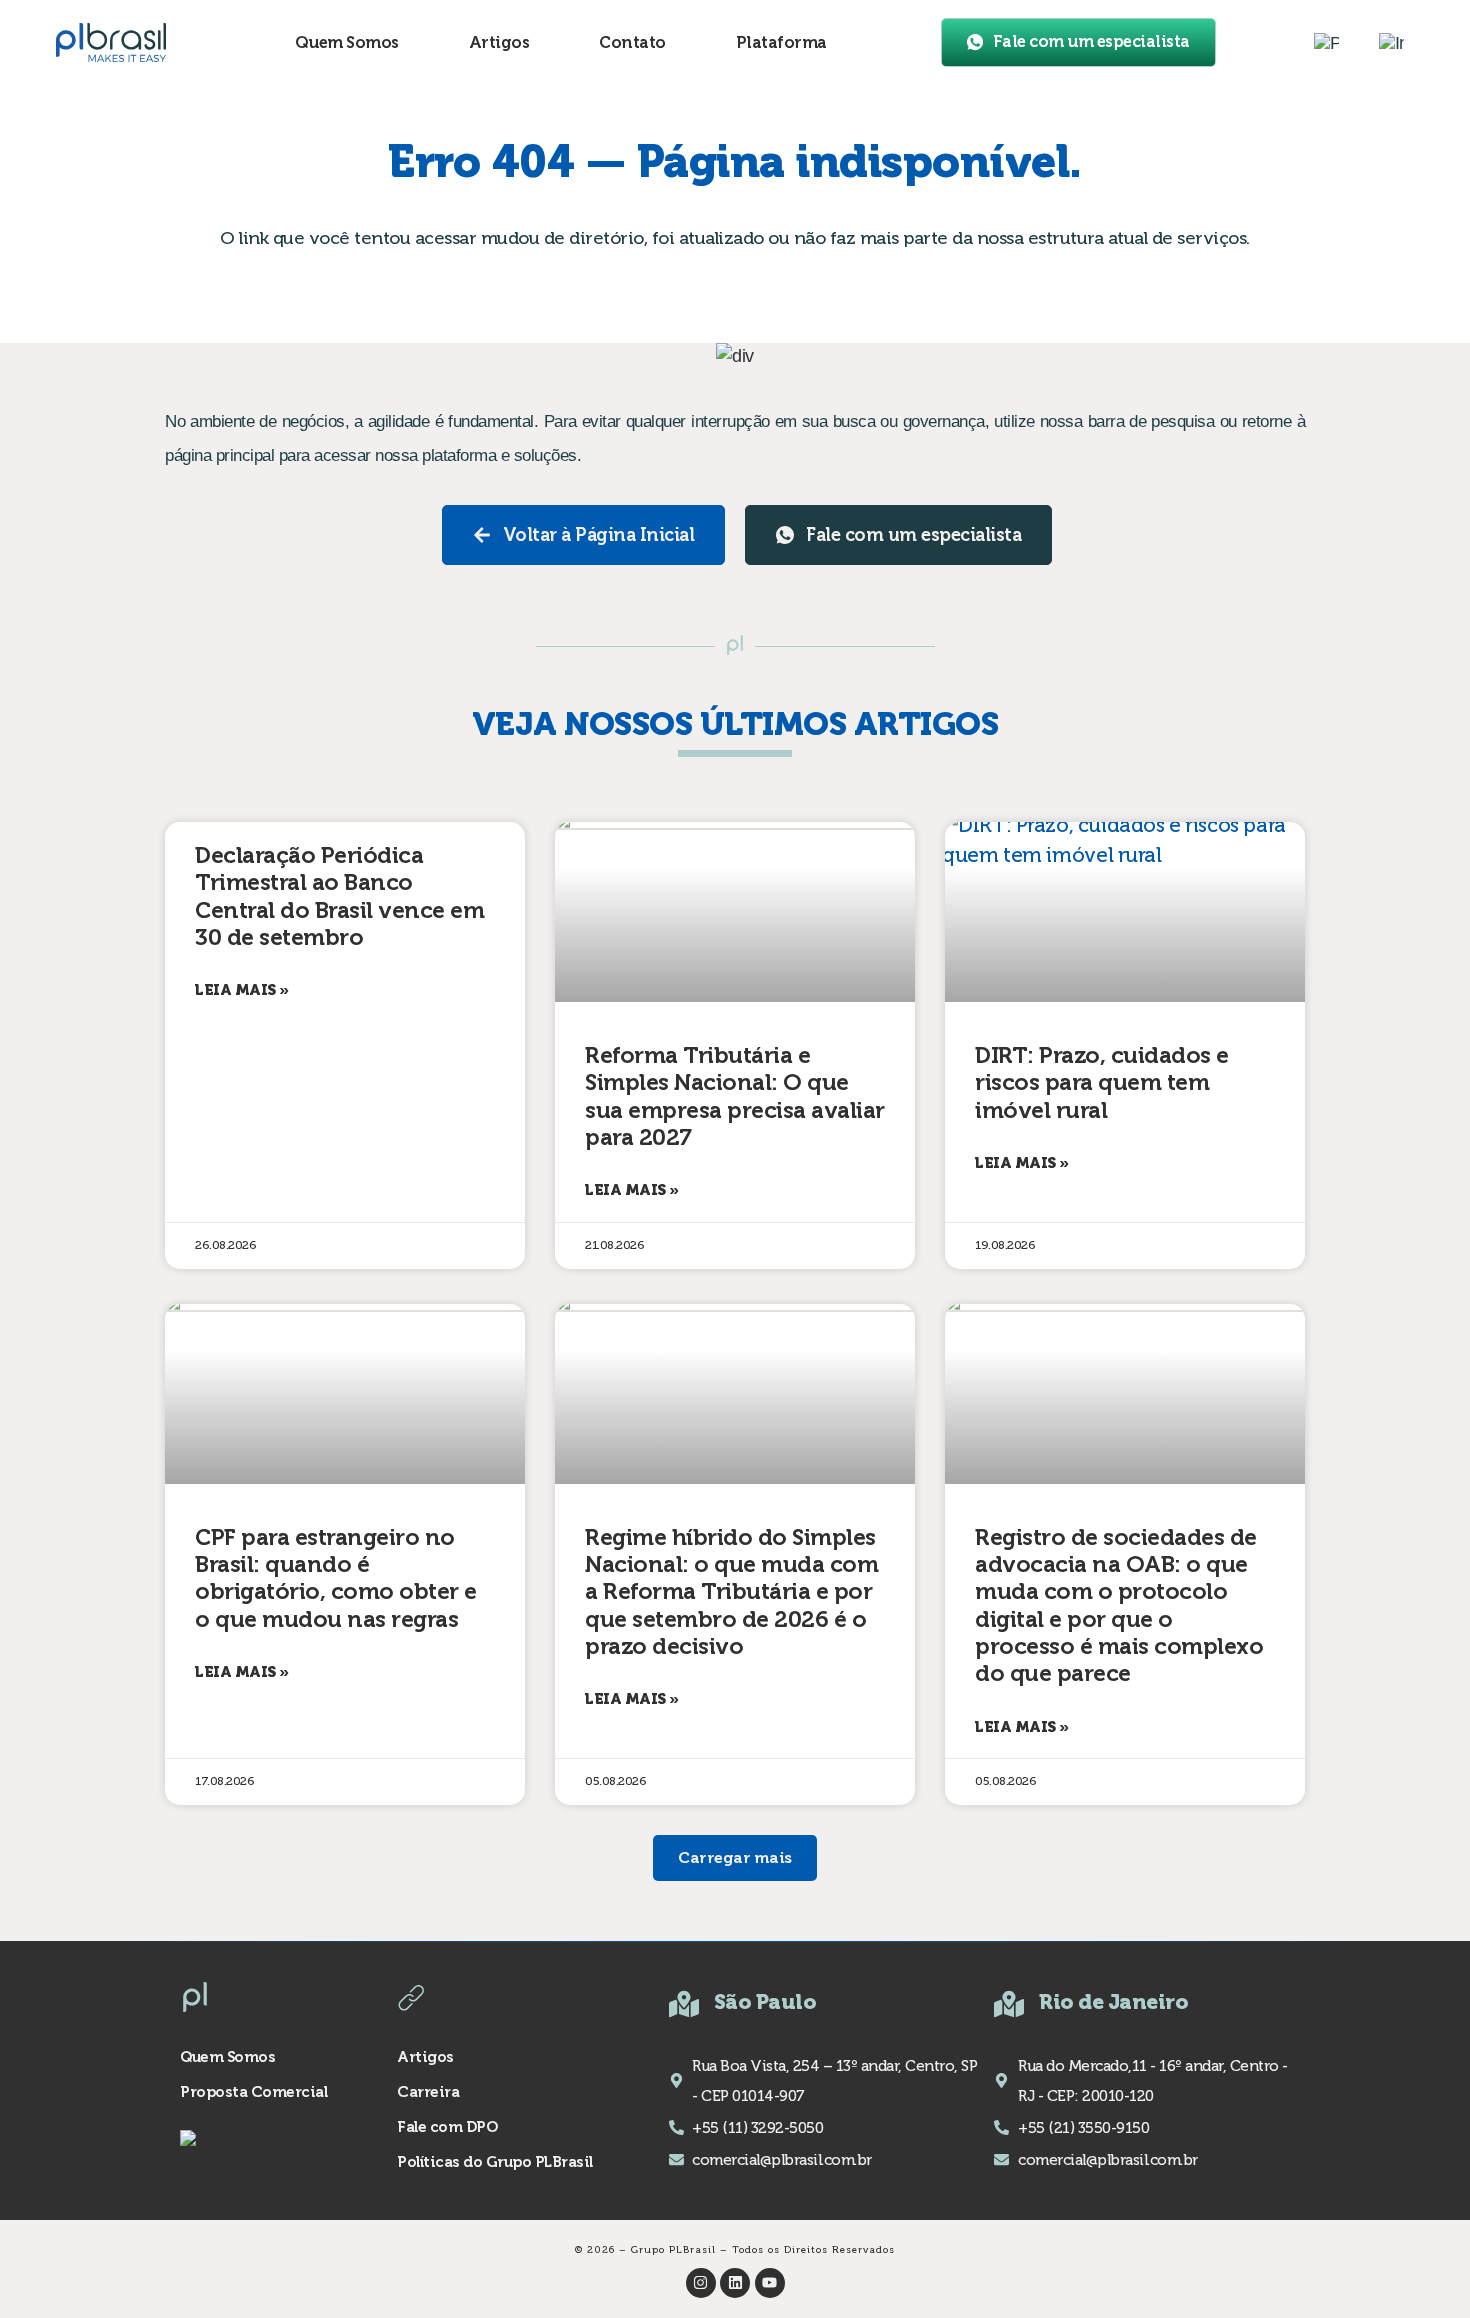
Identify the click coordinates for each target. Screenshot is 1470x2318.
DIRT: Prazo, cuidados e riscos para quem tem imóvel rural (1102, 1083)
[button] (735, 1858)
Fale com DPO (447, 2127)
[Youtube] (770, 2283)
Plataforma (781, 42)
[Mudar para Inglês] (1391, 43)
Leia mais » (242, 990)
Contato (632, 42)
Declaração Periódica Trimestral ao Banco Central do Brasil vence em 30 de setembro (339, 896)
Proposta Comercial (253, 2092)
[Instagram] (701, 2283)
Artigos (499, 42)
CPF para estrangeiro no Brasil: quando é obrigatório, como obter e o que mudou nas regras (336, 1578)
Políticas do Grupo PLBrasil (495, 2162)
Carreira (428, 2092)
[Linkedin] (735, 2283)
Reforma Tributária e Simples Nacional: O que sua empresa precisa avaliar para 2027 (735, 1096)
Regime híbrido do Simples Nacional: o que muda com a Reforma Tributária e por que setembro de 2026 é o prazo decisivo (731, 1592)
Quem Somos (347, 42)
